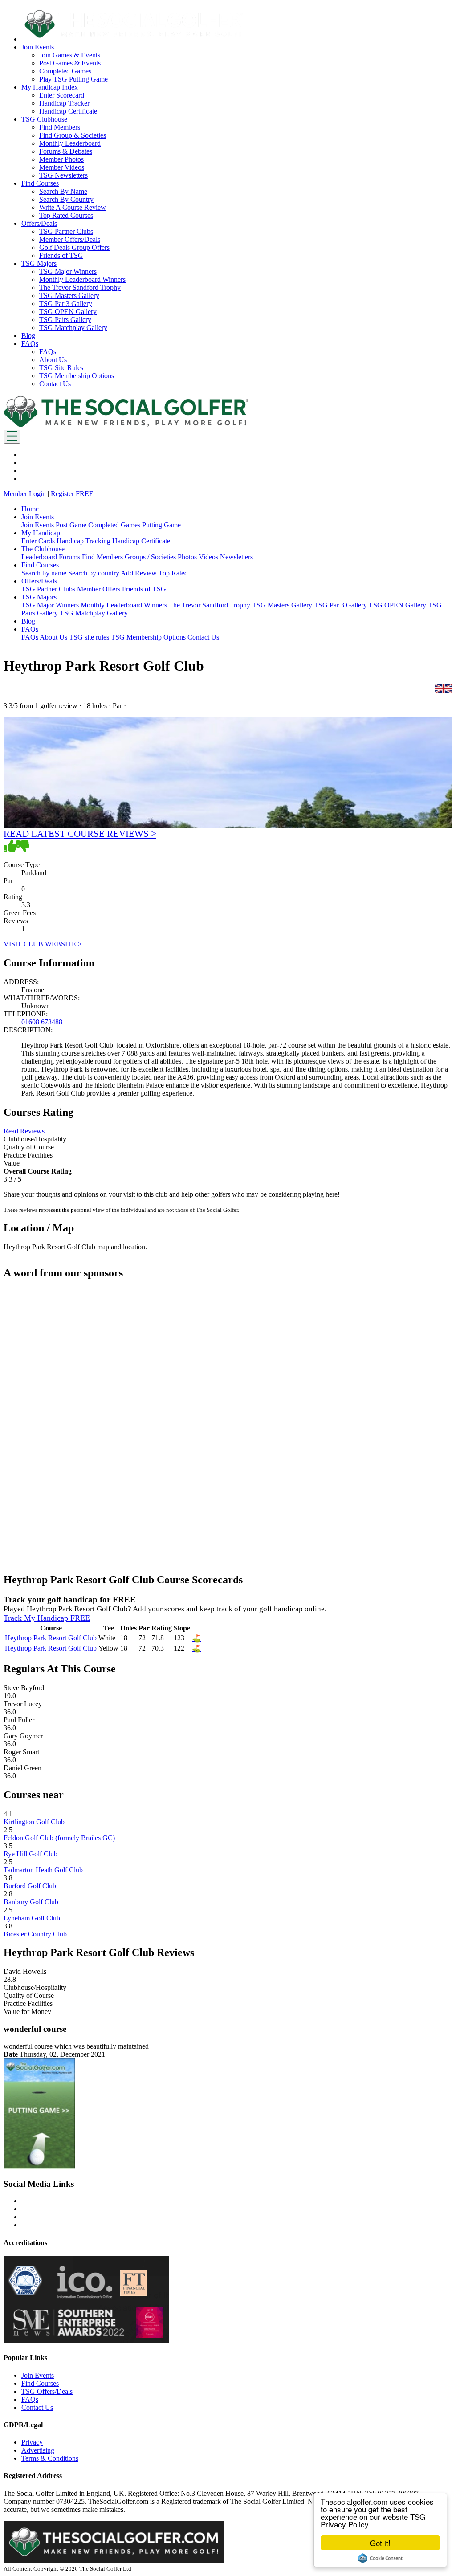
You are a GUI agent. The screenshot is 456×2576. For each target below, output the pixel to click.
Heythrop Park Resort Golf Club (51, 1638)
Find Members (60, 127)
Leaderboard (39, 557)
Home (30, 509)
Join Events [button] (38, 47)
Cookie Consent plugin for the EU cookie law (380, 2558)
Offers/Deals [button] (39, 223)
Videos (208, 557)
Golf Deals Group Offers (74, 247)
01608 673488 (42, 1022)
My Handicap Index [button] (50, 87)
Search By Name (63, 191)
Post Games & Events (70, 63)
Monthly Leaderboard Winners (82, 279)
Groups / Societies (150, 557)
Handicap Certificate (68, 111)
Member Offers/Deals (70, 239)
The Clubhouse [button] (43, 549)
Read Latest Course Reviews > (80, 834)
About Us (53, 360)
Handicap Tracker (64, 103)
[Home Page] (126, 426)
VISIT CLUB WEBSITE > (43, 944)
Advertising (38, 2450)
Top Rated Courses (66, 215)
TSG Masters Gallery (69, 296)
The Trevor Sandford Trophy (80, 287)
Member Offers (99, 589)
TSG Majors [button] (39, 263)
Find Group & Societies (73, 135)
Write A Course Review (73, 207)
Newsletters (236, 557)
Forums (69, 557)
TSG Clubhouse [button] (44, 119)
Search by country (94, 573)
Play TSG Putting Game (73, 79)
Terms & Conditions (50, 2458)
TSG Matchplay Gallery (73, 328)
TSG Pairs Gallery (65, 320)
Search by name (44, 573)
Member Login (25, 494)
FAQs (48, 352)
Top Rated (173, 573)
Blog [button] (28, 336)
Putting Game (161, 525)
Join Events (38, 525)
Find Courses (40, 2383)
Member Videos (62, 167)
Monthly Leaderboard (70, 143)
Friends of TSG (61, 255)
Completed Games (65, 71)
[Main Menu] (12, 437)
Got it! (380, 2543)
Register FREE (72, 494)
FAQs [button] (30, 344)
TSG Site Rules (61, 368)
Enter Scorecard (62, 95)
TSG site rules (89, 637)
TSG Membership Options (77, 376)
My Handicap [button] (41, 533)
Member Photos (61, 159)
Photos (187, 557)
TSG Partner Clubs (66, 231)
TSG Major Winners (68, 271)
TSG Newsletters (63, 175)
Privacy (32, 2442)
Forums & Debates (66, 151)
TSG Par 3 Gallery (66, 304)
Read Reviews (24, 1131)
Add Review (139, 573)
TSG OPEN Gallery (68, 312)
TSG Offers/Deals (47, 2391)
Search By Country (66, 199)
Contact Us (55, 384)
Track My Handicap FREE (47, 1618)
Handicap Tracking (83, 541)
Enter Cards (38, 541)
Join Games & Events (70, 55)
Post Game (71, 525)
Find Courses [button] (40, 183)
